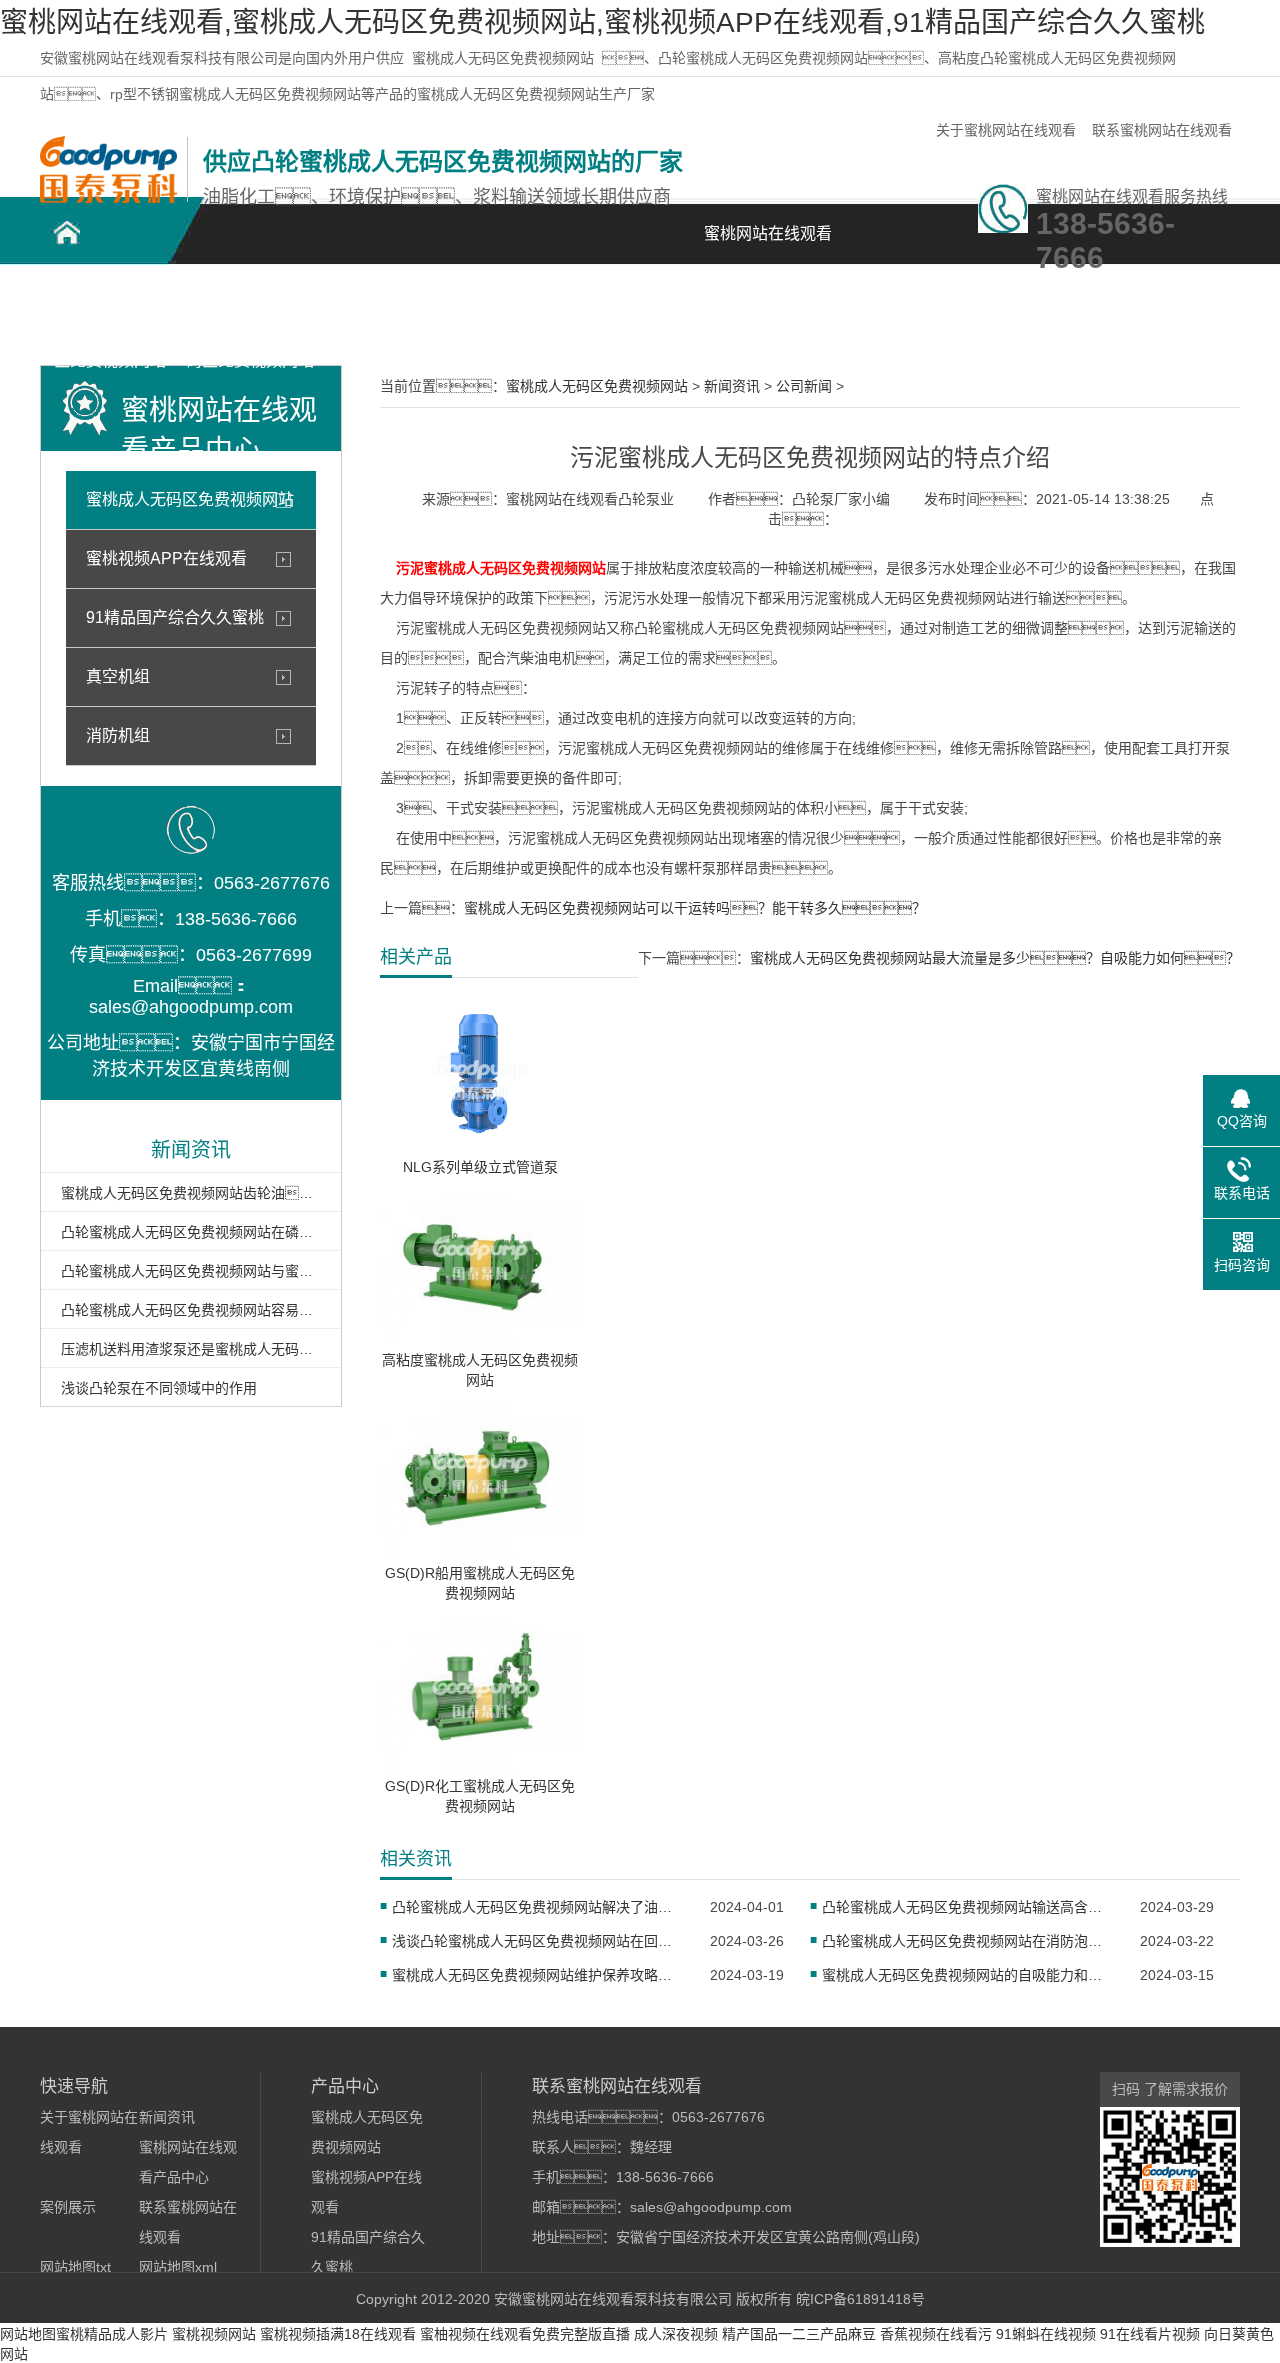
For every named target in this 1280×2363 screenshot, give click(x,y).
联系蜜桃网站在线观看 (1162, 130)
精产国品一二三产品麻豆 (799, 2334)
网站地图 (28, 2334)
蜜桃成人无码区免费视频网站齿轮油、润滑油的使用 (191, 1193)
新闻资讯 (670, 300)
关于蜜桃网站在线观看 (1006, 130)
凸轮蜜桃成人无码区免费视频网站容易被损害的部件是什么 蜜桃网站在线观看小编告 (191, 1310)
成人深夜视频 (676, 2334)
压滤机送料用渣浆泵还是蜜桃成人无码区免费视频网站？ (191, 1349)
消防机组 (118, 735)
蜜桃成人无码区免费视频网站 (503, 58)
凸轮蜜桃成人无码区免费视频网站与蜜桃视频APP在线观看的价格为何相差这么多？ (191, 1271)
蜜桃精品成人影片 (112, 2334)
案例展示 (530, 300)
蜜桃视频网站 (214, 2334)
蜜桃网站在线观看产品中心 (390, 311)
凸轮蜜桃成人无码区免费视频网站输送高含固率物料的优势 (968, 1907)
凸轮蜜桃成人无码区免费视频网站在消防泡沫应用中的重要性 (968, 1941)
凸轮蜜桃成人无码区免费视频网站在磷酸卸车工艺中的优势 (191, 1232)
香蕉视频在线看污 (936, 2334)
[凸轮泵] (108, 198)
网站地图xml (178, 2267)
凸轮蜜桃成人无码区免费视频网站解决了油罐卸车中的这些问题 (538, 1907)
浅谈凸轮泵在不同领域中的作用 (159, 1388)
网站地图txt (75, 2267)
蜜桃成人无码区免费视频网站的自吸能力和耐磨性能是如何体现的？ (968, 1975)
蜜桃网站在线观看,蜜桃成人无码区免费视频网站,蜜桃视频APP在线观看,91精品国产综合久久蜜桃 (602, 22)
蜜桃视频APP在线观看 (166, 558)
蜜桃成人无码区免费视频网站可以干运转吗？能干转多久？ (695, 908)
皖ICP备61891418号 (860, 2299)
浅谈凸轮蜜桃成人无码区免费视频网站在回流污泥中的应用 (538, 1941)
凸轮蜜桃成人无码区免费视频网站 (110, 311)
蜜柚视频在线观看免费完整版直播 (525, 2334)
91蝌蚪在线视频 (1046, 2334)
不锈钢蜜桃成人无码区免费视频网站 (250, 311)
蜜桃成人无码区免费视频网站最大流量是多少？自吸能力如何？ (995, 958)
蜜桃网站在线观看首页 (768, 244)
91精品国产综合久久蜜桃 (175, 617)
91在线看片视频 (1150, 2334)
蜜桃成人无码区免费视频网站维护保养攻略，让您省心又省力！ (538, 1975)
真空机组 (118, 676)
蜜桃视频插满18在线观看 (338, 2334)
